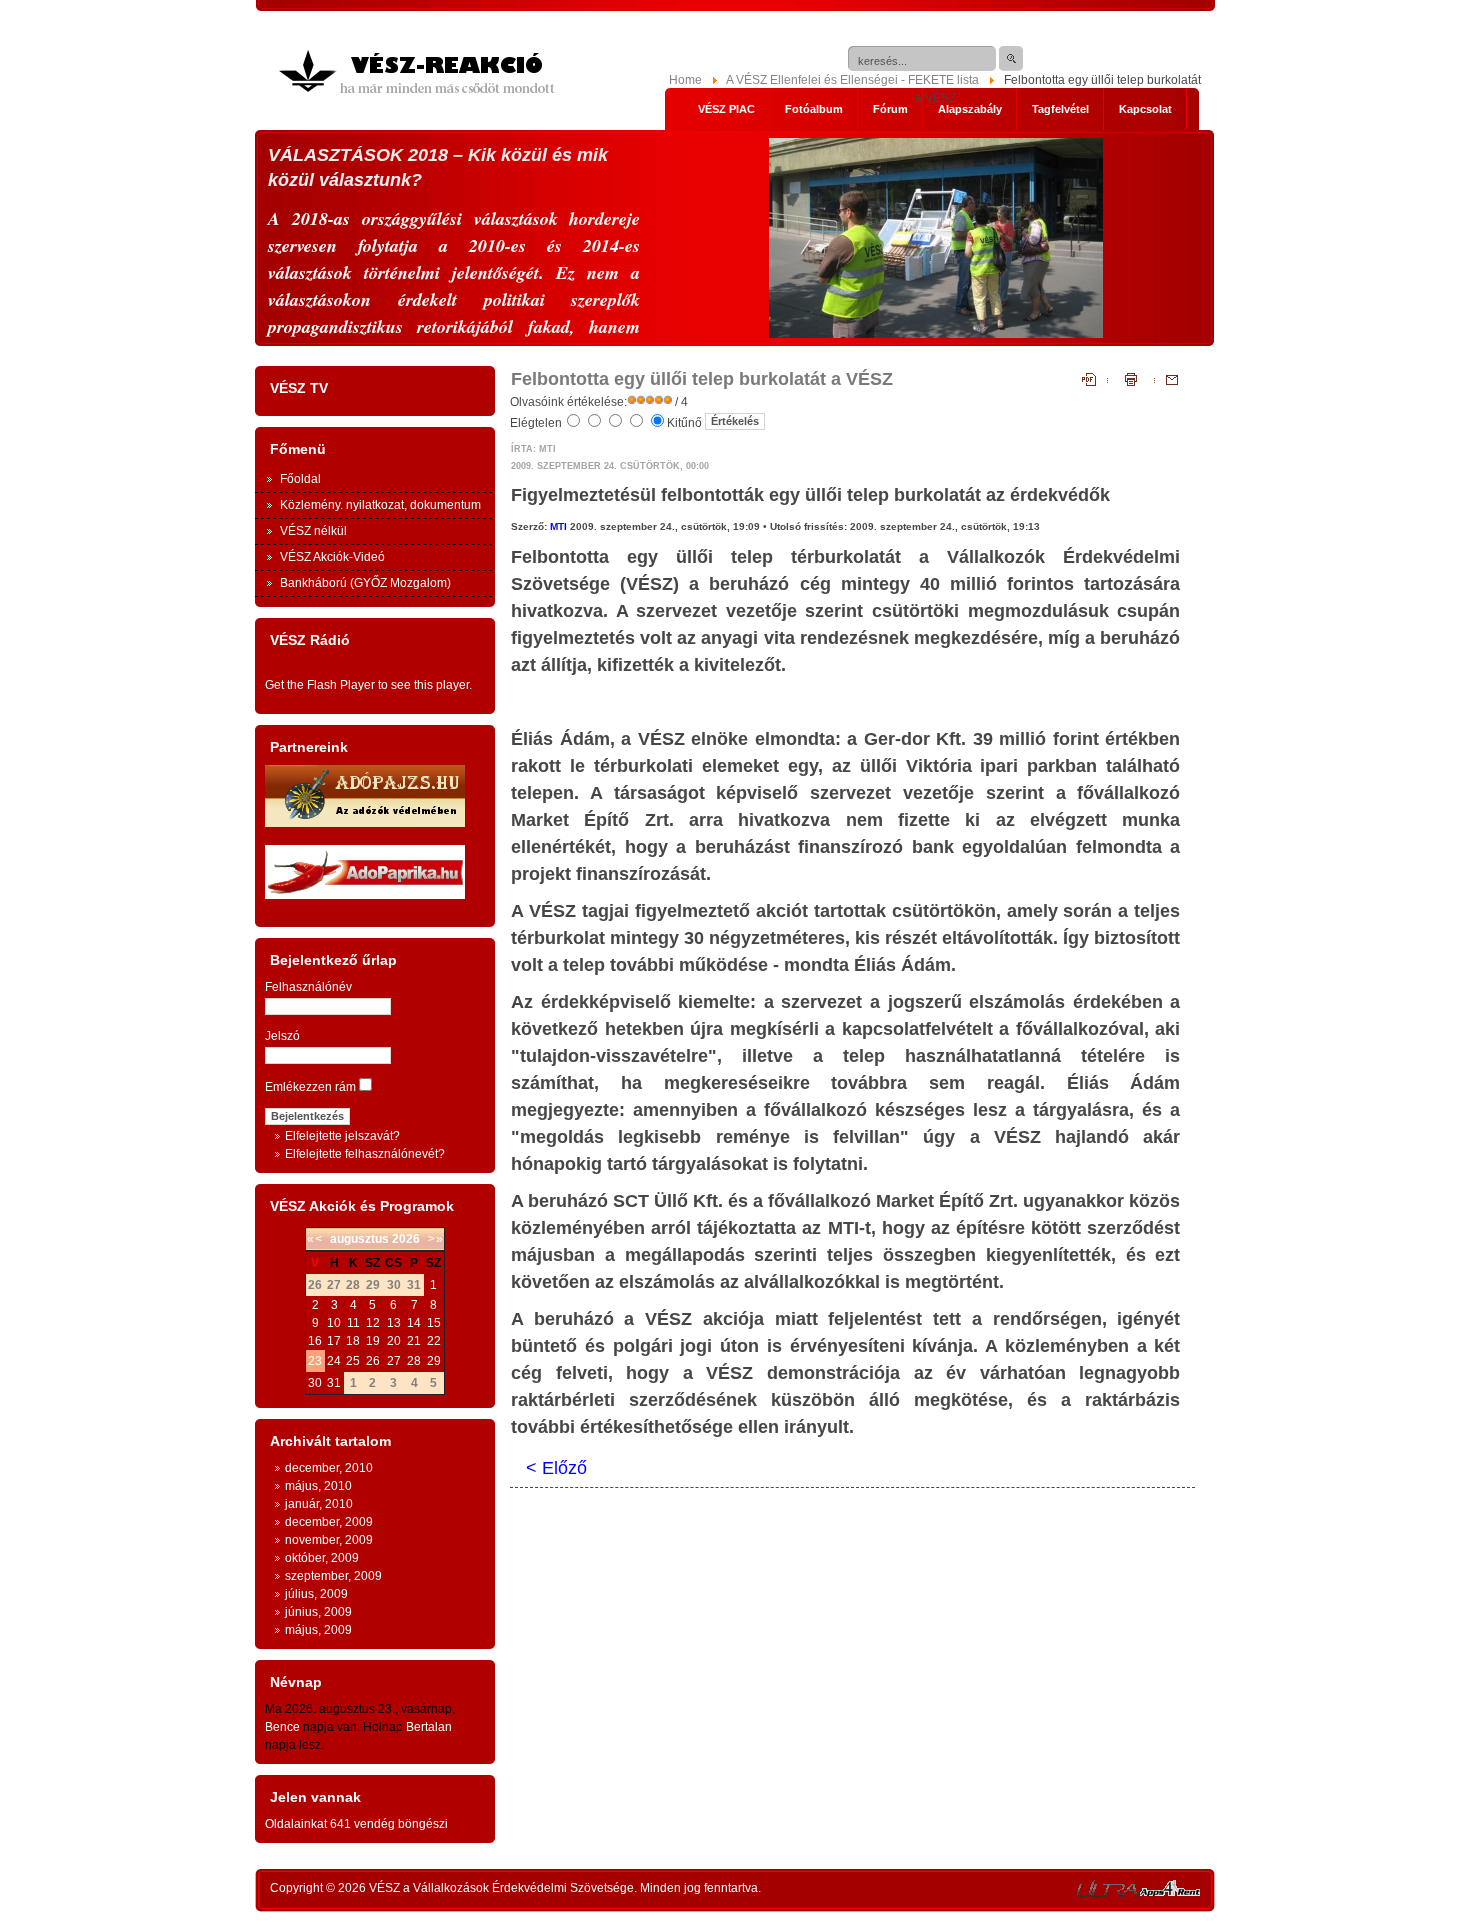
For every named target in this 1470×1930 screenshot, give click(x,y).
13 (394, 1323)
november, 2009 (329, 1540)
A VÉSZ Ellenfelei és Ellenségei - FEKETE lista (852, 80)
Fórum (890, 109)
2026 (406, 1239)
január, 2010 (319, 1504)
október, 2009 (322, 1558)
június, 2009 (318, 1612)
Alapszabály (970, 109)
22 (434, 1341)
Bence (282, 1727)
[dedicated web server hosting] (1107, 1893)
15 (434, 1323)
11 (353, 1323)
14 (414, 1323)
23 (315, 1361)
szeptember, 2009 (333, 1576)
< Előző (556, 1468)
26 (373, 1361)
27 (394, 1361)
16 (315, 1341)
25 (353, 1361)
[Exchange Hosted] (1170, 1893)
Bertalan (429, 1727)
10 (334, 1323)
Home (685, 80)
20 (394, 1341)
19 (373, 1341)
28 (414, 1361)
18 (353, 1341)
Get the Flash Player (320, 685)
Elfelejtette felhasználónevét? (365, 1154)
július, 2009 (316, 1594)
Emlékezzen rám (310, 1087)
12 (373, 1323)
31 (334, 1383)
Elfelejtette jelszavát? (342, 1136)
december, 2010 (329, 1468)
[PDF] (1095, 382)
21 (414, 1341)
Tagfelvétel (1060, 109)
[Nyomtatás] (1131, 382)
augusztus (359, 1239)
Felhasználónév (308, 987)
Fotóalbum (814, 109)
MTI (558, 526)
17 (334, 1341)
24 (334, 1361)
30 (315, 1383)
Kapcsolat (1145, 109)
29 (434, 1361)
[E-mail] (1166, 382)
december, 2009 (329, 1522)
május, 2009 (318, 1630)
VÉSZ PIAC (726, 109)
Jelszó (282, 1036)
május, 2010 (318, 1486)
